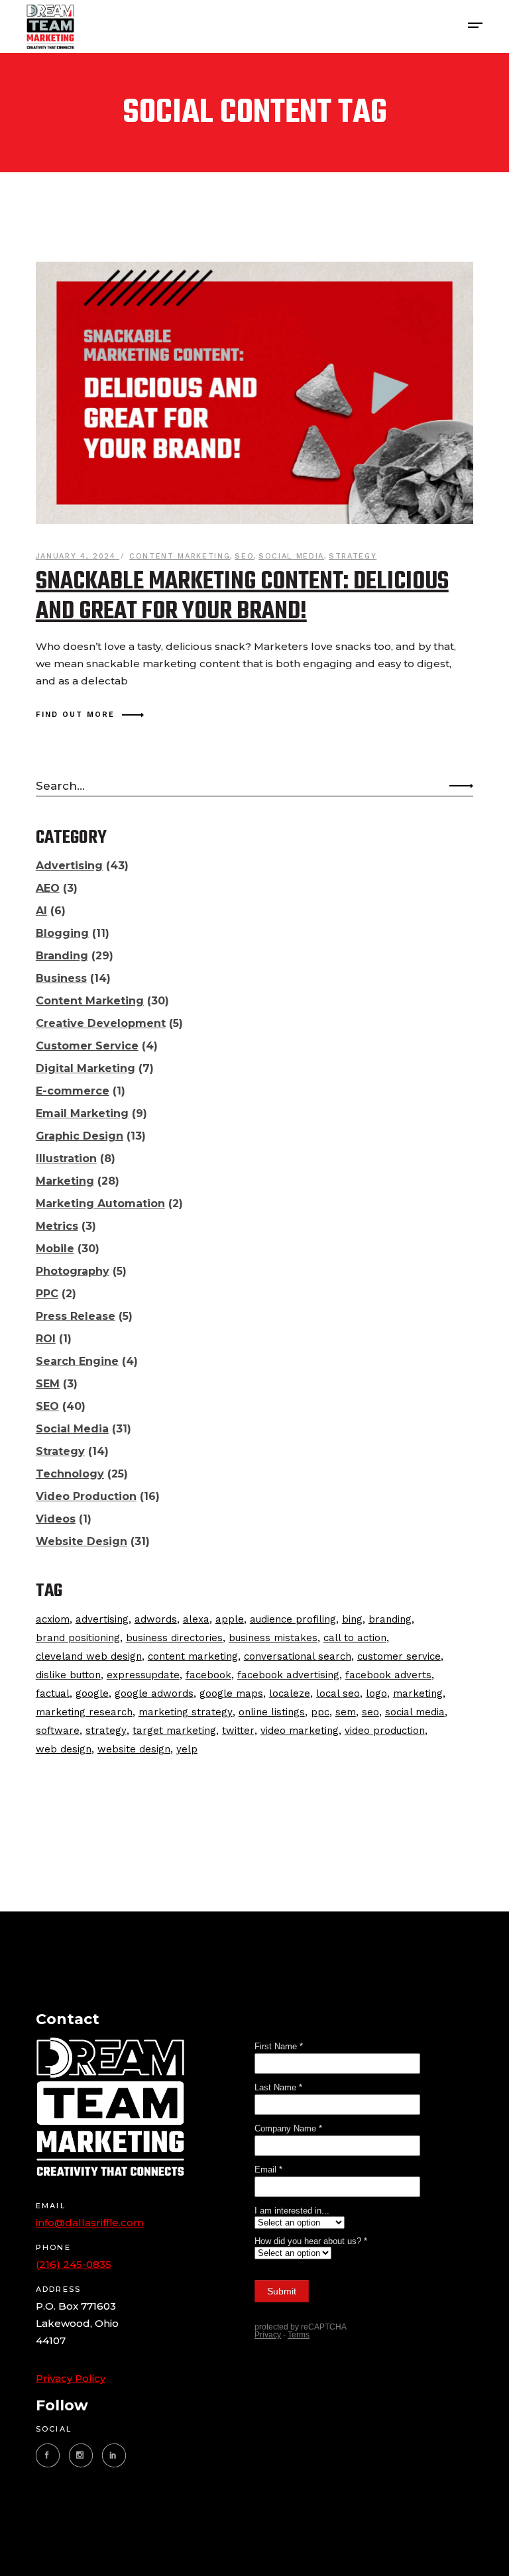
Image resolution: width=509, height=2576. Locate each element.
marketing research (84, 1712)
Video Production (86, 1496)
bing (352, 1619)
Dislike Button (68, 1675)
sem (346, 1712)
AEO (48, 888)
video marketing (300, 1731)
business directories (174, 1638)
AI (41, 911)
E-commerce (73, 1091)
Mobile (55, 1249)
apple (230, 1619)
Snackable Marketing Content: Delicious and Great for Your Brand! (242, 597)
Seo (370, 1712)
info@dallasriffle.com (90, 2223)
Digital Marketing (85, 1068)
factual (53, 1693)
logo (376, 1693)
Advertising (69, 866)
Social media (415, 1712)
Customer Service (87, 1046)
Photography (73, 1271)
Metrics (57, 1226)
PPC (47, 1294)
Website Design (82, 1541)
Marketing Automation (100, 1204)
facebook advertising (288, 1675)
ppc (320, 1712)
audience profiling (293, 1619)
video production (385, 1731)
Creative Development (101, 1023)
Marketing (65, 1181)
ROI (46, 1339)
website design (134, 1749)
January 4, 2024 (78, 556)
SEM (48, 1384)
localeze (290, 1693)
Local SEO (338, 1693)
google (92, 1693)
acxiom (53, 1619)
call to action (355, 1638)
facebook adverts (388, 1675)
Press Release (76, 1316)
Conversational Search (298, 1656)
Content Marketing (180, 556)
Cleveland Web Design (89, 1656)
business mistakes (273, 1638)
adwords (156, 1619)
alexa (196, 1619)
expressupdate (143, 1675)
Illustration (66, 1158)
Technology (70, 1474)
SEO (244, 556)
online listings (272, 1712)
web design (64, 1749)
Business (61, 978)
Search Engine (77, 1361)
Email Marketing (82, 1113)
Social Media (291, 556)
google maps (231, 1693)
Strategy (353, 556)
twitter (238, 1731)
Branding (62, 956)
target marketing (174, 1731)
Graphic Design (80, 1136)
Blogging (62, 933)
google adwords (154, 1693)
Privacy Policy (71, 2378)
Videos (56, 1519)
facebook (208, 1675)
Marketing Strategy (186, 1712)
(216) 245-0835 (74, 2264)
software (58, 1731)
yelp (187, 1749)
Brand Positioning (78, 1638)
